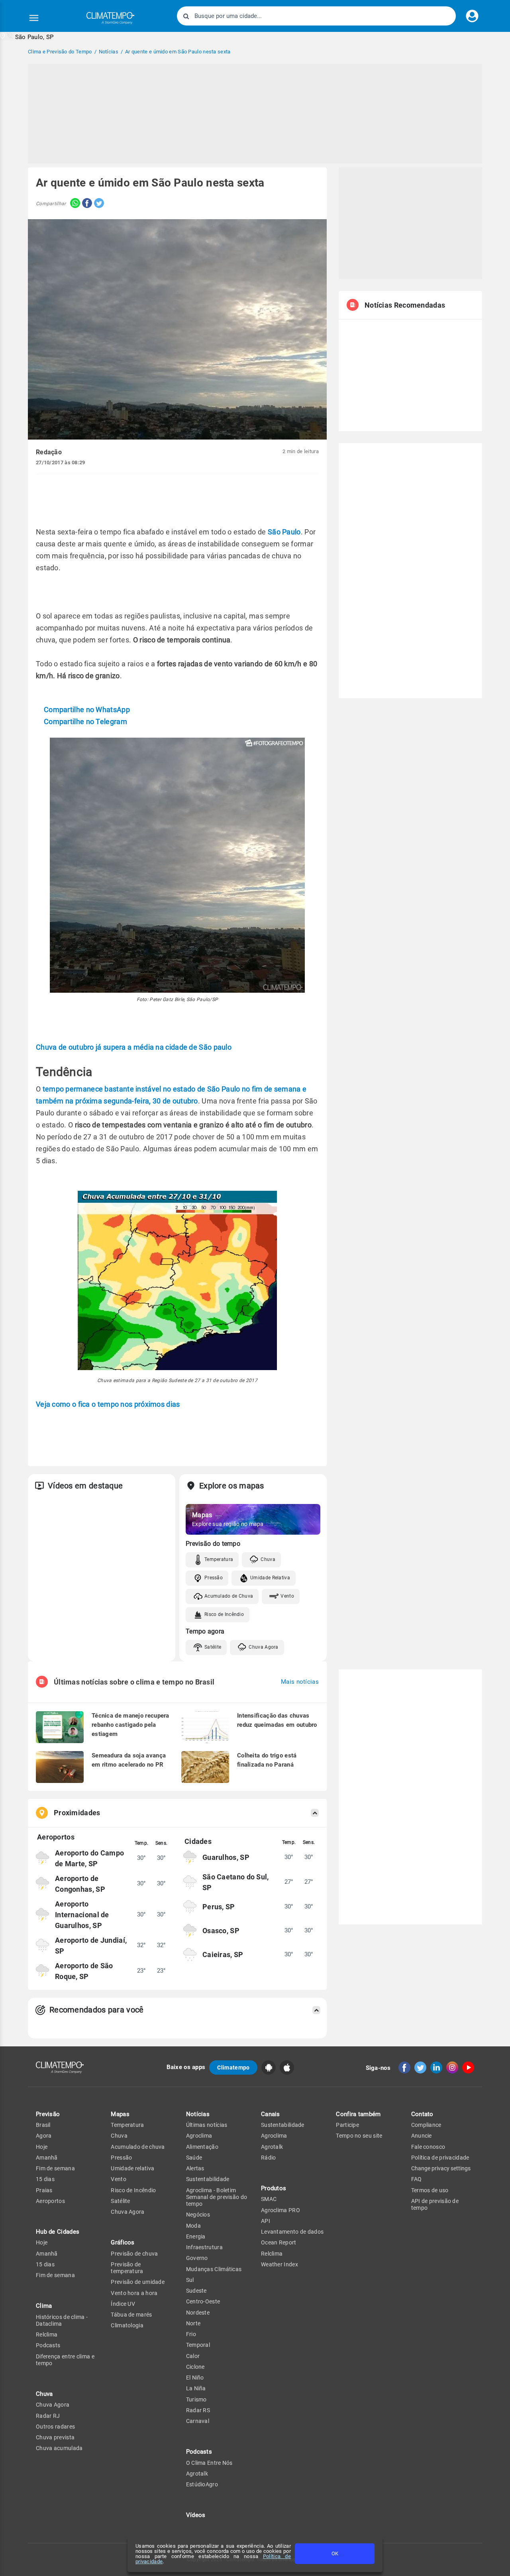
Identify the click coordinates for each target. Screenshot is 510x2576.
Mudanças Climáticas (214, 2269)
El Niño (195, 2378)
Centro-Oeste (203, 2301)
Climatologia (127, 2325)
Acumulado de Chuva (229, 1596)
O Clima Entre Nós (209, 2463)
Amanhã (47, 2158)
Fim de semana (55, 2168)
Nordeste (198, 2313)
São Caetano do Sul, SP (236, 1882)
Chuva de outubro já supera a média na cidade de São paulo (134, 1047)
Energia (196, 2236)
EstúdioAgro (202, 2484)
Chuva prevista (55, 2437)
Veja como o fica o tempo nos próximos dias (108, 1404)
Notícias (198, 2114)
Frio (191, 2334)
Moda (193, 2226)
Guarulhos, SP (226, 1857)
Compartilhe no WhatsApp (87, 710)
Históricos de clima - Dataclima (62, 2320)
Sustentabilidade (208, 2179)
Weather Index (280, 2264)
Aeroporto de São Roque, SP (84, 1971)
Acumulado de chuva (138, 2147)
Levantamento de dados (292, 2232)
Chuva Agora (263, 1647)
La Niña (196, 2388)
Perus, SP (219, 1907)
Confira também (358, 2114)
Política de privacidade (440, 2158)
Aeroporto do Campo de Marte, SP (89, 1858)
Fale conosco (428, 2147)
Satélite (213, 1647)
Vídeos (196, 2515)
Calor (193, 2356)
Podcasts (48, 2345)
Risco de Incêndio (224, 1614)
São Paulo (284, 532)
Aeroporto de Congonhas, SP (80, 1884)
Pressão (214, 1578)
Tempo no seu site (359, 2136)
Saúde (194, 2158)
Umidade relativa (132, 2168)
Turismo (196, 2399)
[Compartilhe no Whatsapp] (73, 204)
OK (335, 2553)
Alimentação (202, 2147)
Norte (193, 2323)
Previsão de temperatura (127, 2268)
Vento (287, 1596)
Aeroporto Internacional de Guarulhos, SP (82, 1915)
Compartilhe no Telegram (85, 722)
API (266, 2221)
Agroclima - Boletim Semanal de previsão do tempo (217, 2197)
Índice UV (123, 2304)
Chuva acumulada (59, 2448)
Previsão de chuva (134, 2254)
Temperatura (219, 1559)
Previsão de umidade (138, 2282)
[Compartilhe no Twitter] (98, 204)
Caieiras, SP (223, 1955)
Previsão (48, 2114)
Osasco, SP (221, 1931)
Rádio (269, 2158)
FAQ (417, 2179)
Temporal (198, 2345)
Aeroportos (50, 2201)
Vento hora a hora (134, 2293)
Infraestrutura (204, 2247)
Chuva (268, 1559)
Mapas (120, 2114)
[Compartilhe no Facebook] (86, 204)
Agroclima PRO (280, 2210)
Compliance (426, 2125)
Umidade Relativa (270, 1578)
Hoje (42, 2147)
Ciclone (195, 2367)
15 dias (45, 2179)
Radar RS (198, 2410)
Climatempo (233, 2067)
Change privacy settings (441, 2168)
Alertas (195, 2168)
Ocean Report (279, 2242)
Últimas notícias (207, 2125)
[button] (27, 36)
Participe (347, 2125)
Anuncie (422, 2136)
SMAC (269, 2199)
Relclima (47, 2334)
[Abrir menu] (34, 18)
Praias (44, 2190)
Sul (190, 2280)
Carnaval (198, 2421)
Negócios (198, 2215)
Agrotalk (197, 2474)
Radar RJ (48, 2416)
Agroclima (199, 2136)
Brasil (43, 2125)
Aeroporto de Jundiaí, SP (91, 1946)
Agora (44, 2136)
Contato (422, 2114)
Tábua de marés (131, 2315)
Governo (197, 2258)
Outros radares (55, 2427)
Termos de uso (430, 2190)
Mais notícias (300, 1682)
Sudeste (196, 2291)
